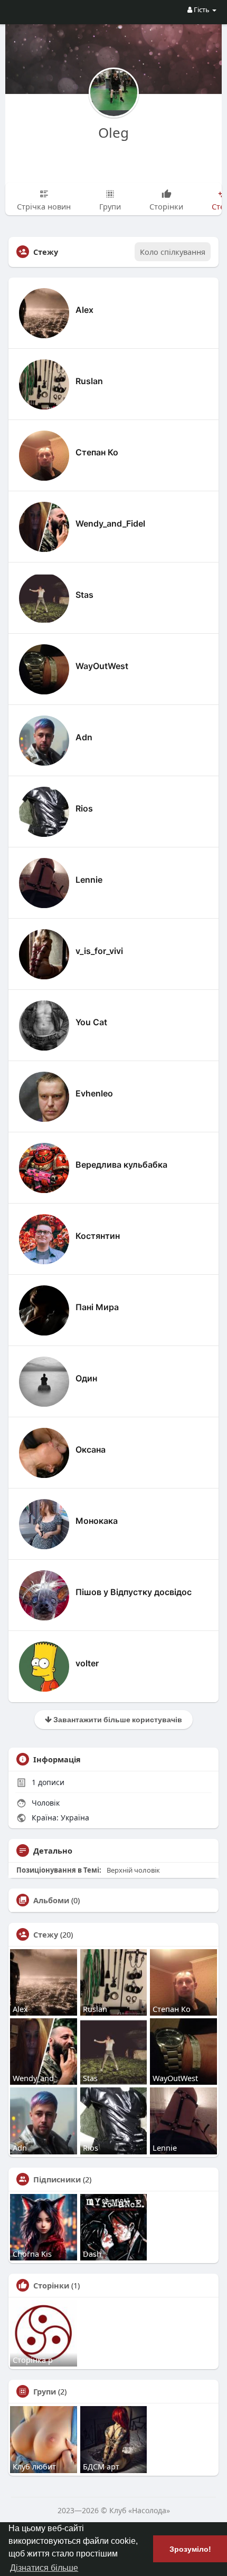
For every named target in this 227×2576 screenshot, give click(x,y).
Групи (45, 2391)
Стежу (46, 1934)
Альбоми (51, 1900)
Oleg (113, 132)
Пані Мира (97, 1307)
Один (86, 1378)
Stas (84, 595)
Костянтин (98, 1236)
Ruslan (89, 381)
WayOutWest (102, 666)
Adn (84, 737)
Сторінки (51, 2285)
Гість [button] (202, 9)
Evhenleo (94, 1093)
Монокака (97, 1521)
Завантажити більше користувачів (117, 1719)
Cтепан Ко (97, 452)
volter (87, 1663)
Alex (84, 310)
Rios (84, 808)
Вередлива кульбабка (121, 1165)
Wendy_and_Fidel (110, 523)
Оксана (91, 1449)
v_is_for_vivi (99, 951)
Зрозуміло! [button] (190, 2549)
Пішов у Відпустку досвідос (134, 1592)
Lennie (89, 880)
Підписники (57, 2179)
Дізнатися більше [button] (44, 2568)
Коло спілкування (173, 252)
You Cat (91, 1022)
